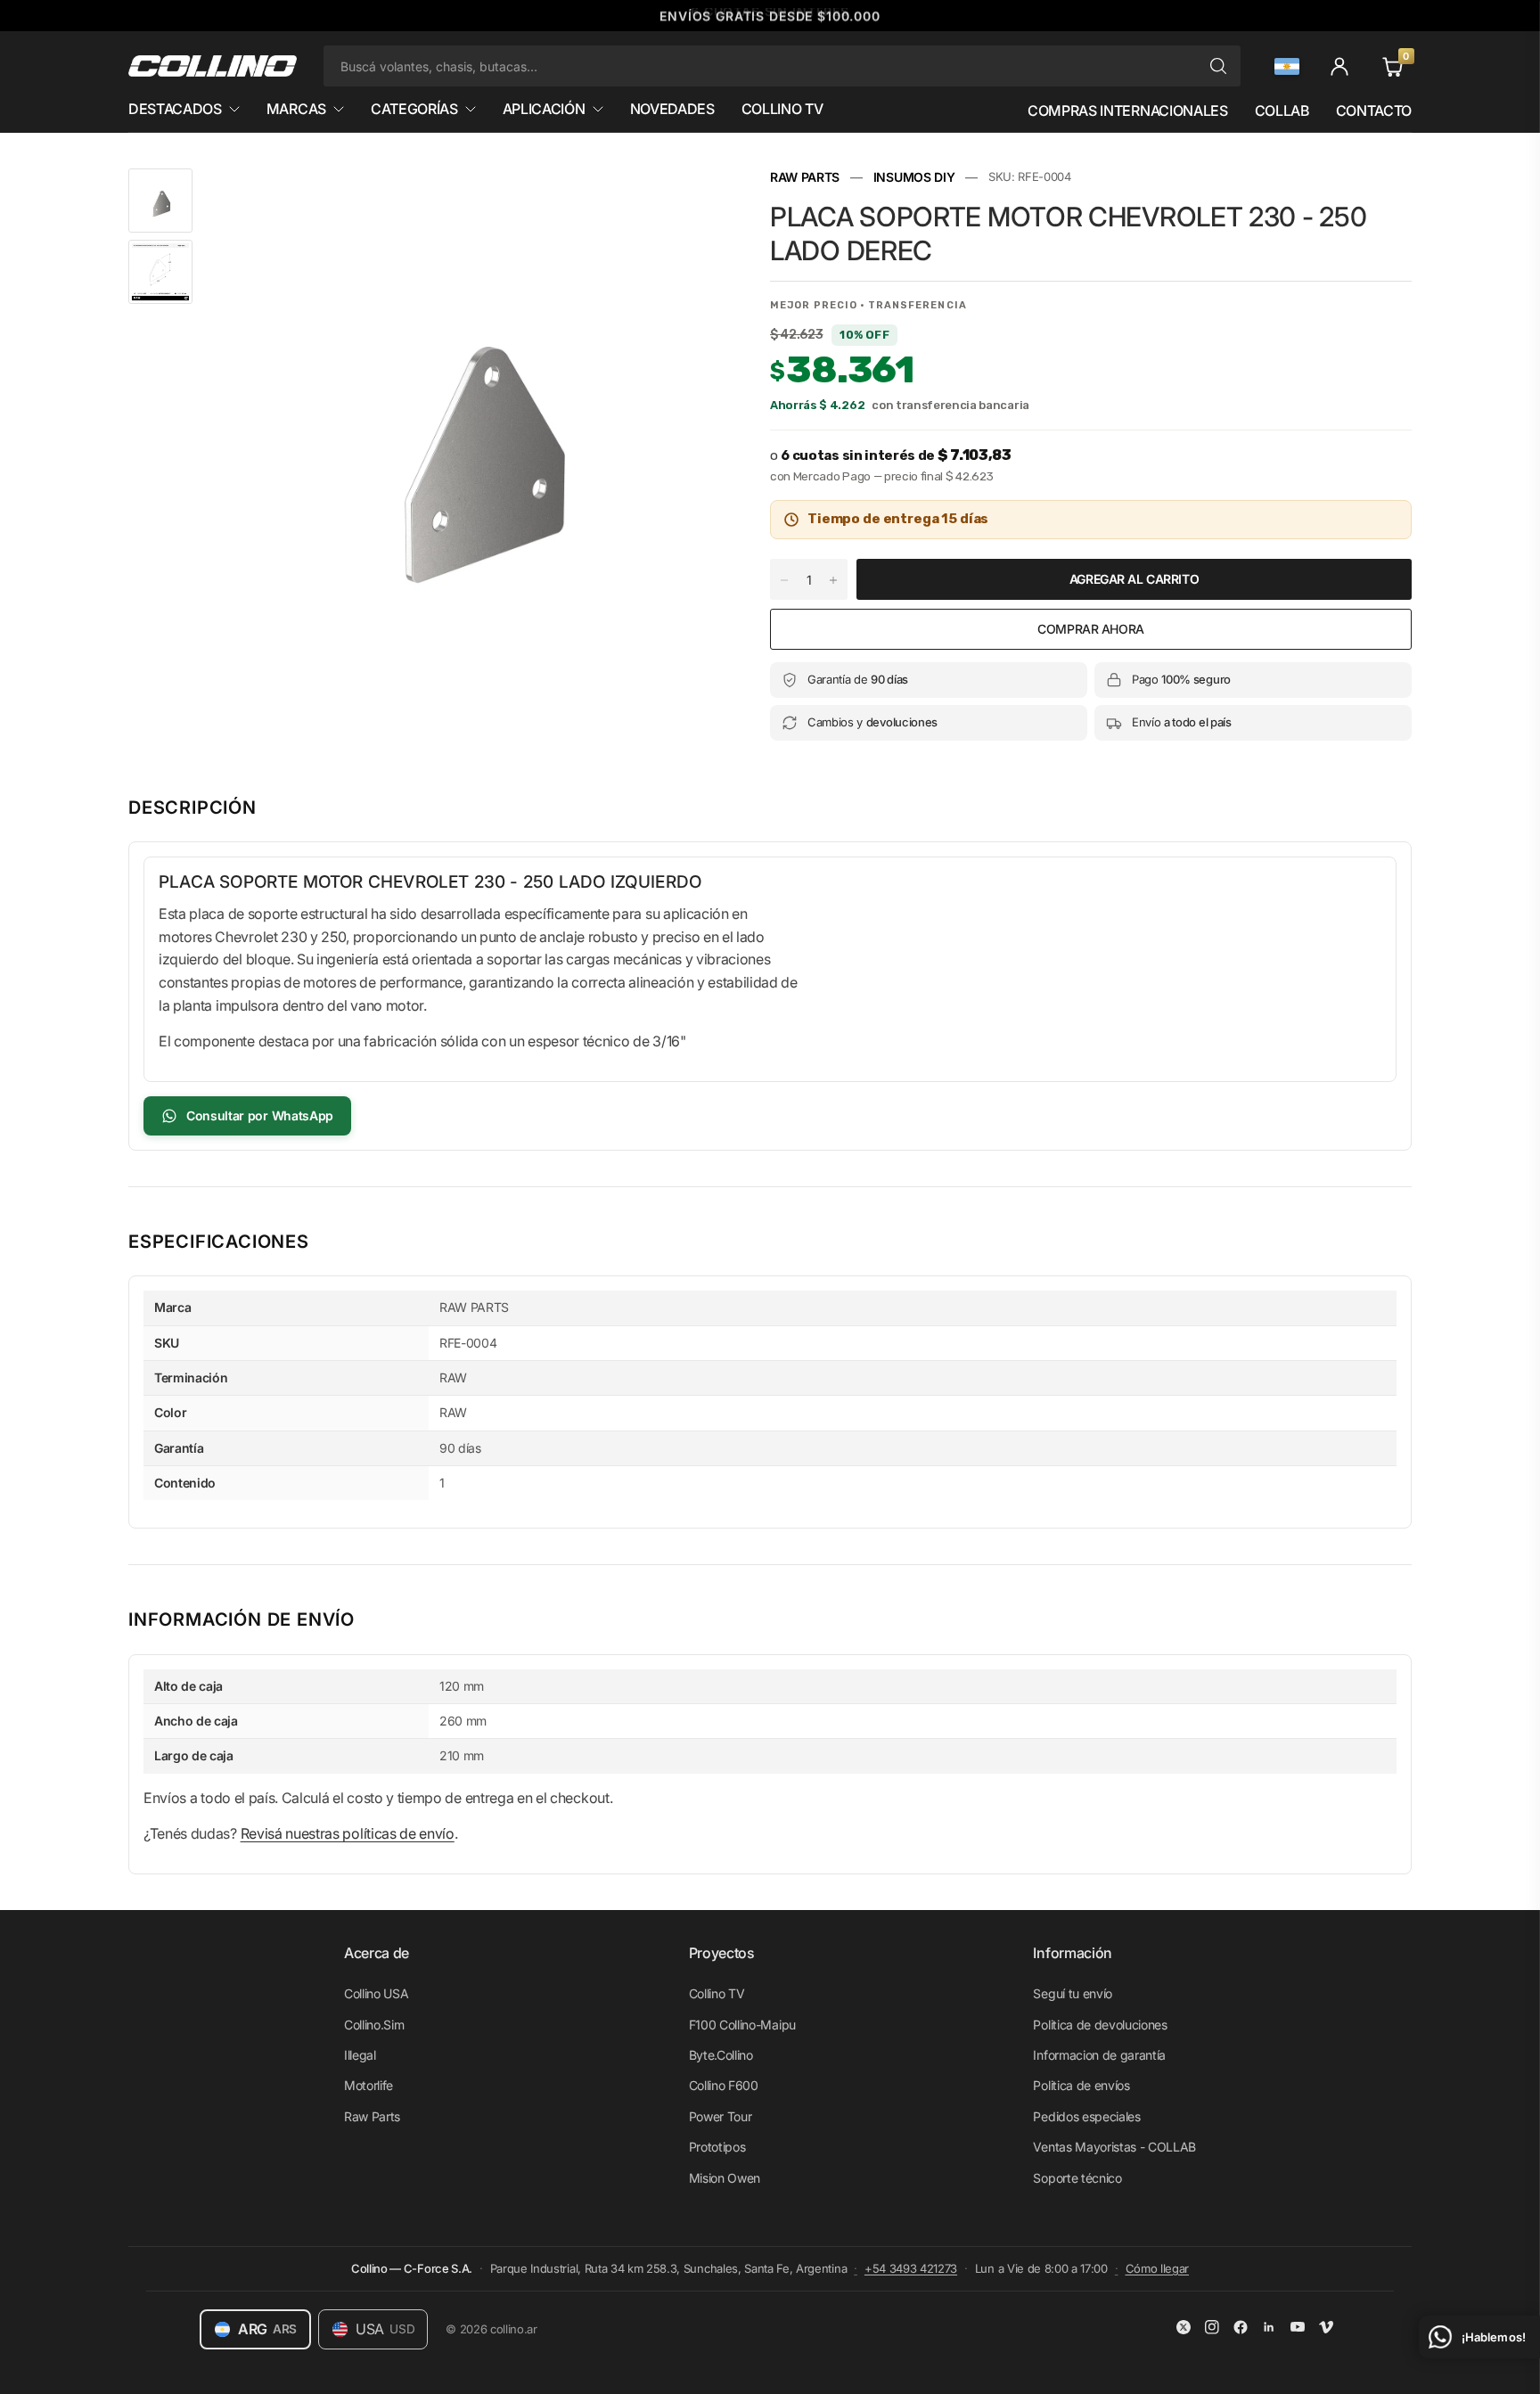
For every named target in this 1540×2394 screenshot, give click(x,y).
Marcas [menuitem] (296, 109)
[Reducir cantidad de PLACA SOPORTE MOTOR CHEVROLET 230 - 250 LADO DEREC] (784, 580)
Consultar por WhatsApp (260, 1115)
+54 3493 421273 (911, 2268)
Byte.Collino (721, 2055)
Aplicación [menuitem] (544, 109)
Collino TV (717, 1993)
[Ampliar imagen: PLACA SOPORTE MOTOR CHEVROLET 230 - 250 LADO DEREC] (706, 206)
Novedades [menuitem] (672, 109)
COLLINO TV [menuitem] (782, 109)
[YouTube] (1298, 2327)
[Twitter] (1184, 2327)
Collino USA (376, 1993)
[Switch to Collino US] (1287, 66)
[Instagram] (1212, 2327)
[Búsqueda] (1218, 66)
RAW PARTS (805, 177)
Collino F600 (724, 2085)
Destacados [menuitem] (175, 109)
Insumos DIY (914, 177)
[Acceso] (1339, 66)
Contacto (1374, 111)
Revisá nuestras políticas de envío (348, 1833)
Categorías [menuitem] (414, 109)
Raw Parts (372, 2116)
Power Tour (721, 2116)
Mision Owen (725, 2178)
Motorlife (369, 2085)
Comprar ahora (1091, 629)
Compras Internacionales (1128, 111)
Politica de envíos (1081, 2085)
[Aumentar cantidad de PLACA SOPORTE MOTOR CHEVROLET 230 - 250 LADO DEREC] (833, 580)
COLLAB (1281, 111)
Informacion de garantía (1099, 2055)
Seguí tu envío (1073, 1993)
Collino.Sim (374, 2025)
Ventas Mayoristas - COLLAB (1114, 2147)
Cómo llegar (1157, 2268)
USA (385, 2329)
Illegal (360, 2055)
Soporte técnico (1077, 2178)
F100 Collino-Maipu (742, 2025)
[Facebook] (1241, 2327)
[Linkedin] (1269, 2327)
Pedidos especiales (1086, 2116)
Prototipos (717, 2147)
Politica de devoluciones (1100, 2025)
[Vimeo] (1326, 2327)
